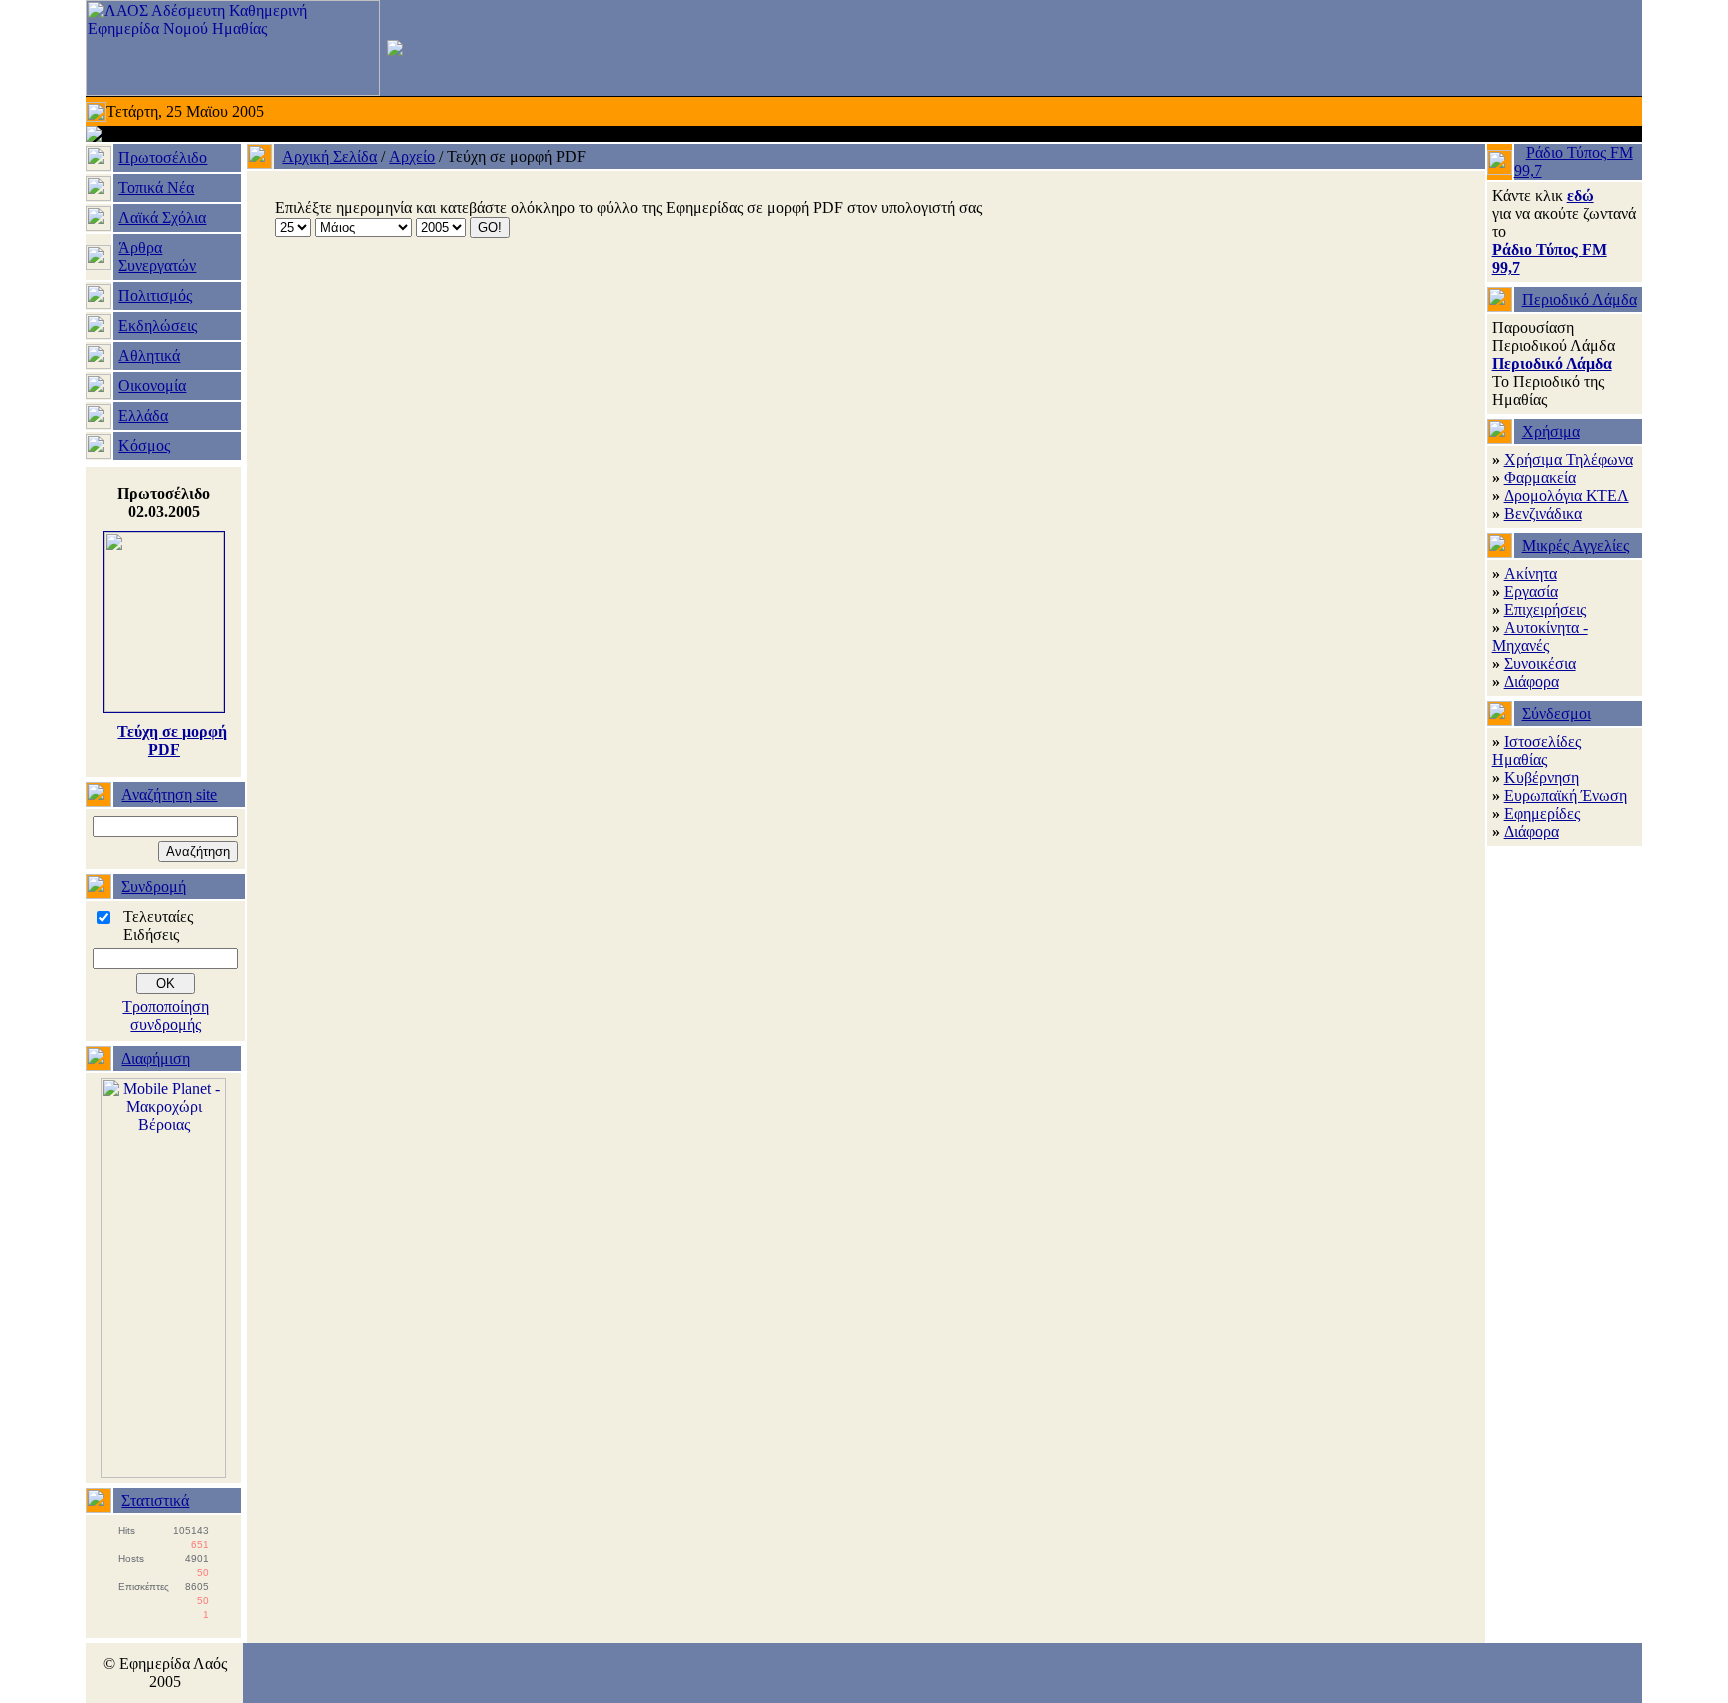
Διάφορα (1531, 681)
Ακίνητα (1530, 573)
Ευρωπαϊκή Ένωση (1565, 795)
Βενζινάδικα (1543, 513)
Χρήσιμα (1551, 431)
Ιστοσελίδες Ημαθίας (1536, 750)
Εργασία (1531, 591)
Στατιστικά (155, 1500)
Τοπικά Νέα (156, 187)
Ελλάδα (143, 415)
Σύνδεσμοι (1556, 713)
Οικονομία (152, 385)
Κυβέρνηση (1541, 777)
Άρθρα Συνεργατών (157, 256)
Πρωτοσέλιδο (162, 157)
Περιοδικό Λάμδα (1579, 299)
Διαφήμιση (155, 1058)
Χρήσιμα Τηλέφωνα (1568, 459)
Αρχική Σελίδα (329, 156)
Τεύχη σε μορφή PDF (172, 740)
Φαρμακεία (1540, 477)
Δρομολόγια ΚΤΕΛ (1566, 495)
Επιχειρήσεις (1545, 609)
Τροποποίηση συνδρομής (165, 1015)
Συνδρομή (153, 886)
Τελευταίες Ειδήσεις (158, 925)
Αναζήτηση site (169, 794)
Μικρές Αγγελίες (1575, 545)
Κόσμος (144, 445)
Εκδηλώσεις (157, 325)
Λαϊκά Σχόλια (162, 217)
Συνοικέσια (1540, 663)
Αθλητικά (149, 355)
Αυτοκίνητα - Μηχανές (1540, 636)
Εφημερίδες (1542, 813)
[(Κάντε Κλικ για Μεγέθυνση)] (164, 706)
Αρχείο (412, 156)
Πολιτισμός (155, 295)
